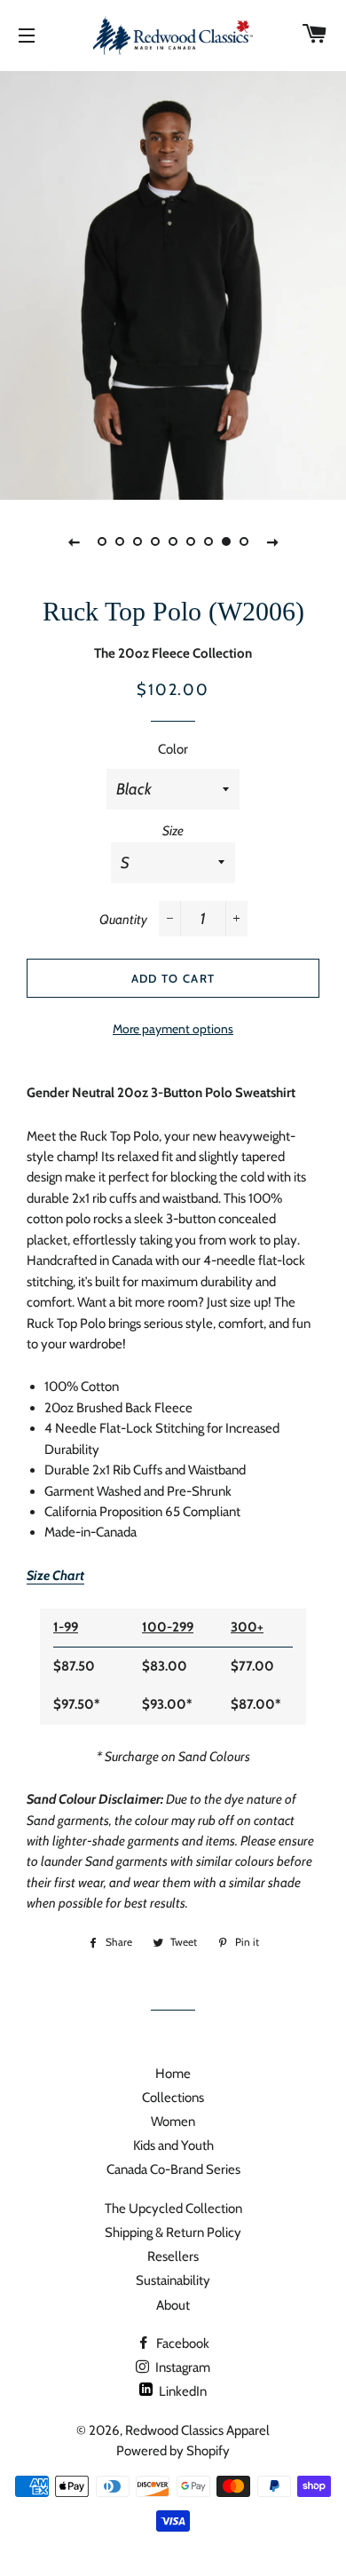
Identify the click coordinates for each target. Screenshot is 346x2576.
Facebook (181, 2343)
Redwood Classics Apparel (197, 2430)
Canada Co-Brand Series (173, 2169)
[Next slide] (272, 541)
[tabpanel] (173, 283)
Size (173, 831)
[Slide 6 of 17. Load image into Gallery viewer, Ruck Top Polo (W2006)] (102, 541)
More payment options (173, 1028)
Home (173, 2074)
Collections (173, 2098)
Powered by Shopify (173, 2451)
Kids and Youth (173, 2145)
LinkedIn (181, 2391)
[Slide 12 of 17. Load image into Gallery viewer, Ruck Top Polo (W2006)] (208, 541)
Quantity (123, 920)
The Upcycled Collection (173, 2209)
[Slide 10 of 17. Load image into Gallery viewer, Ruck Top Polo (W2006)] (173, 541)
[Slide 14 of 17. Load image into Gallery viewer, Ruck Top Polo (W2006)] (244, 541)
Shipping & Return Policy (173, 2232)
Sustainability (173, 2280)
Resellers (173, 2256)
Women (173, 2122)
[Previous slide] (74, 541)
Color (173, 749)
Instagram (181, 2367)
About (173, 2305)
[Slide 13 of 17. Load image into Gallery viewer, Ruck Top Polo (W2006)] (226, 541)
